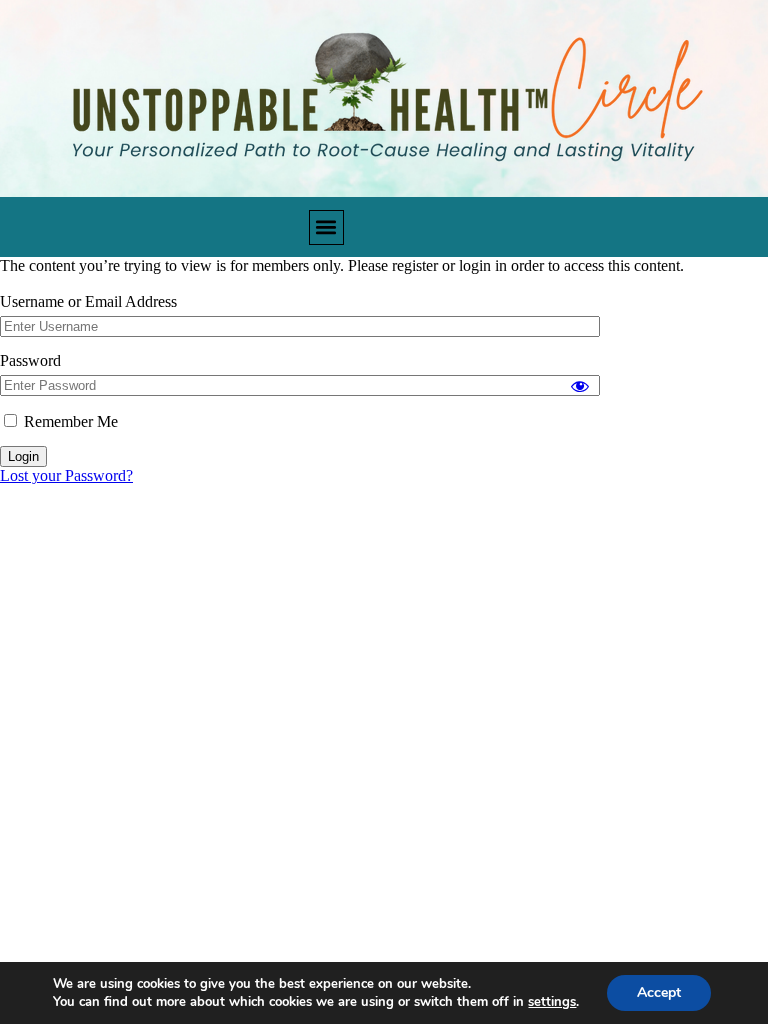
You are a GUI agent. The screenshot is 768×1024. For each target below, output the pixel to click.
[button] (326, 227)
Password (30, 360)
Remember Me (69, 421)
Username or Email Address (88, 301)
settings (552, 1002)
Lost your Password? (66, 475)
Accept (659, 992)
